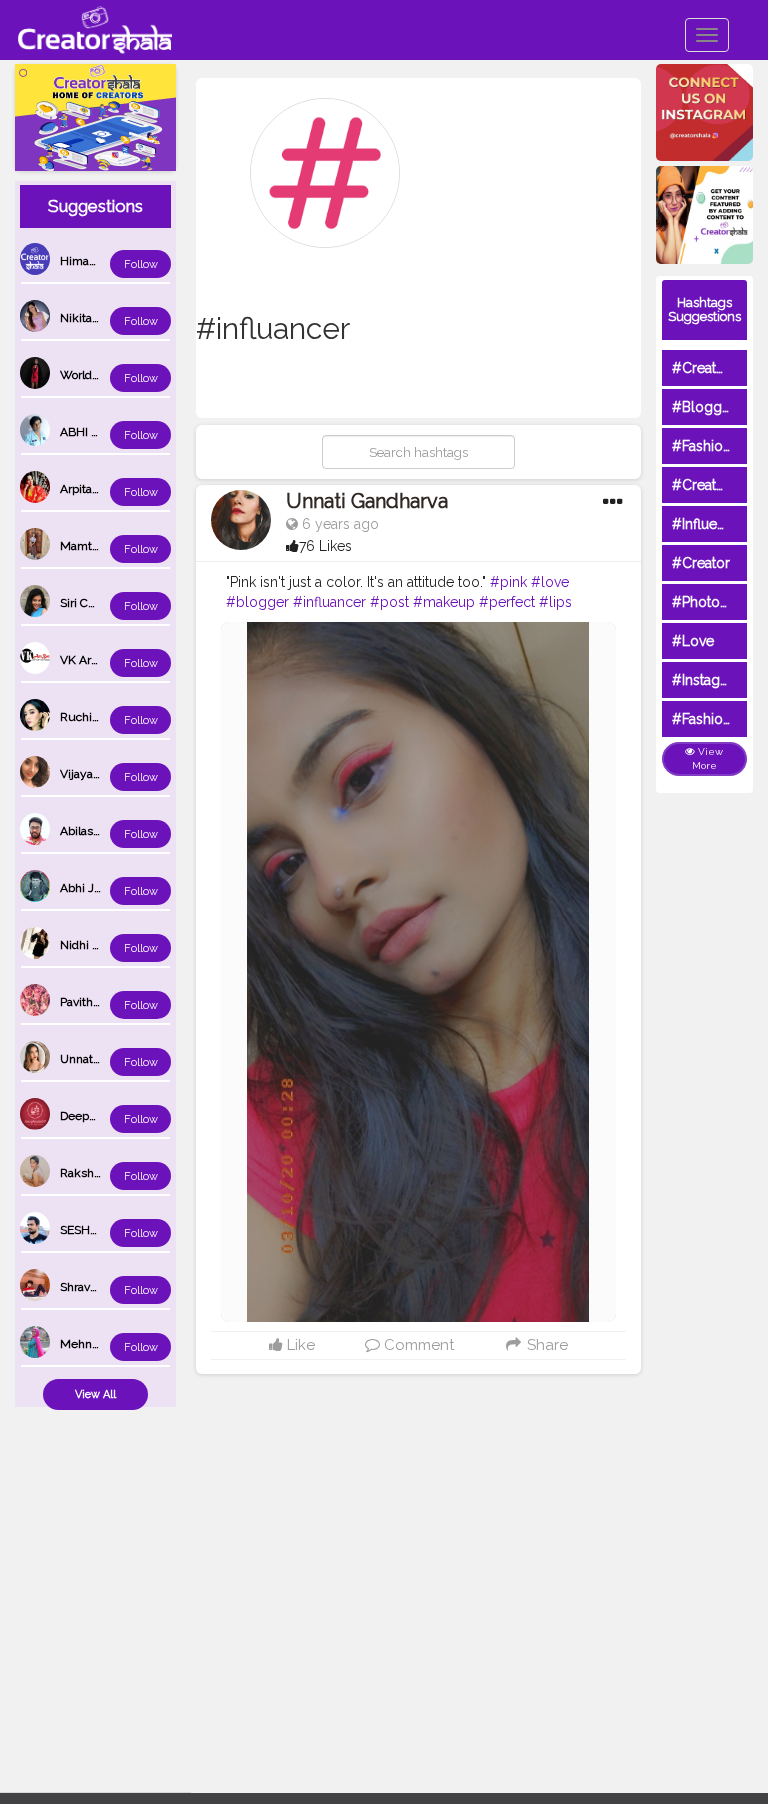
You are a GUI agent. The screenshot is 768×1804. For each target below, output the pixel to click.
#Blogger (703, 407)
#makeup (444, 602)
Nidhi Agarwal (98, 945)
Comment (417, 1345)
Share (545, 1345)
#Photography (719, 602)
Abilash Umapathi (108, 831)
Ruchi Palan (92, 717)
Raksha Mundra (103, 1173)
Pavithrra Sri (92, 1002)
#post (389, 602)
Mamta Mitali (95, 546)
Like (299, 1345)
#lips (555, 602)
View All (95, 1394)
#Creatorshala (717, 368)
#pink (508, 582)
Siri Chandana (97, 603)
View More (708, 758)
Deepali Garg (95, 1116)
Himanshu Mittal (105, 261)
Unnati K (83, 1059)
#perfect (507, 602)
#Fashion (701, 446)
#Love (693, 641)
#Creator (701, 563)
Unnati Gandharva (367, 501)
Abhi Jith (84, 888)
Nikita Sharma (98, 318)
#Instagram (708, 680)
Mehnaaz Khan (101, 1344)
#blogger (257, 602)
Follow (141, 264)
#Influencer (709, 524)
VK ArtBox (87, 660)
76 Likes (325, 546)
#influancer (329, 602)
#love (550, 582)
